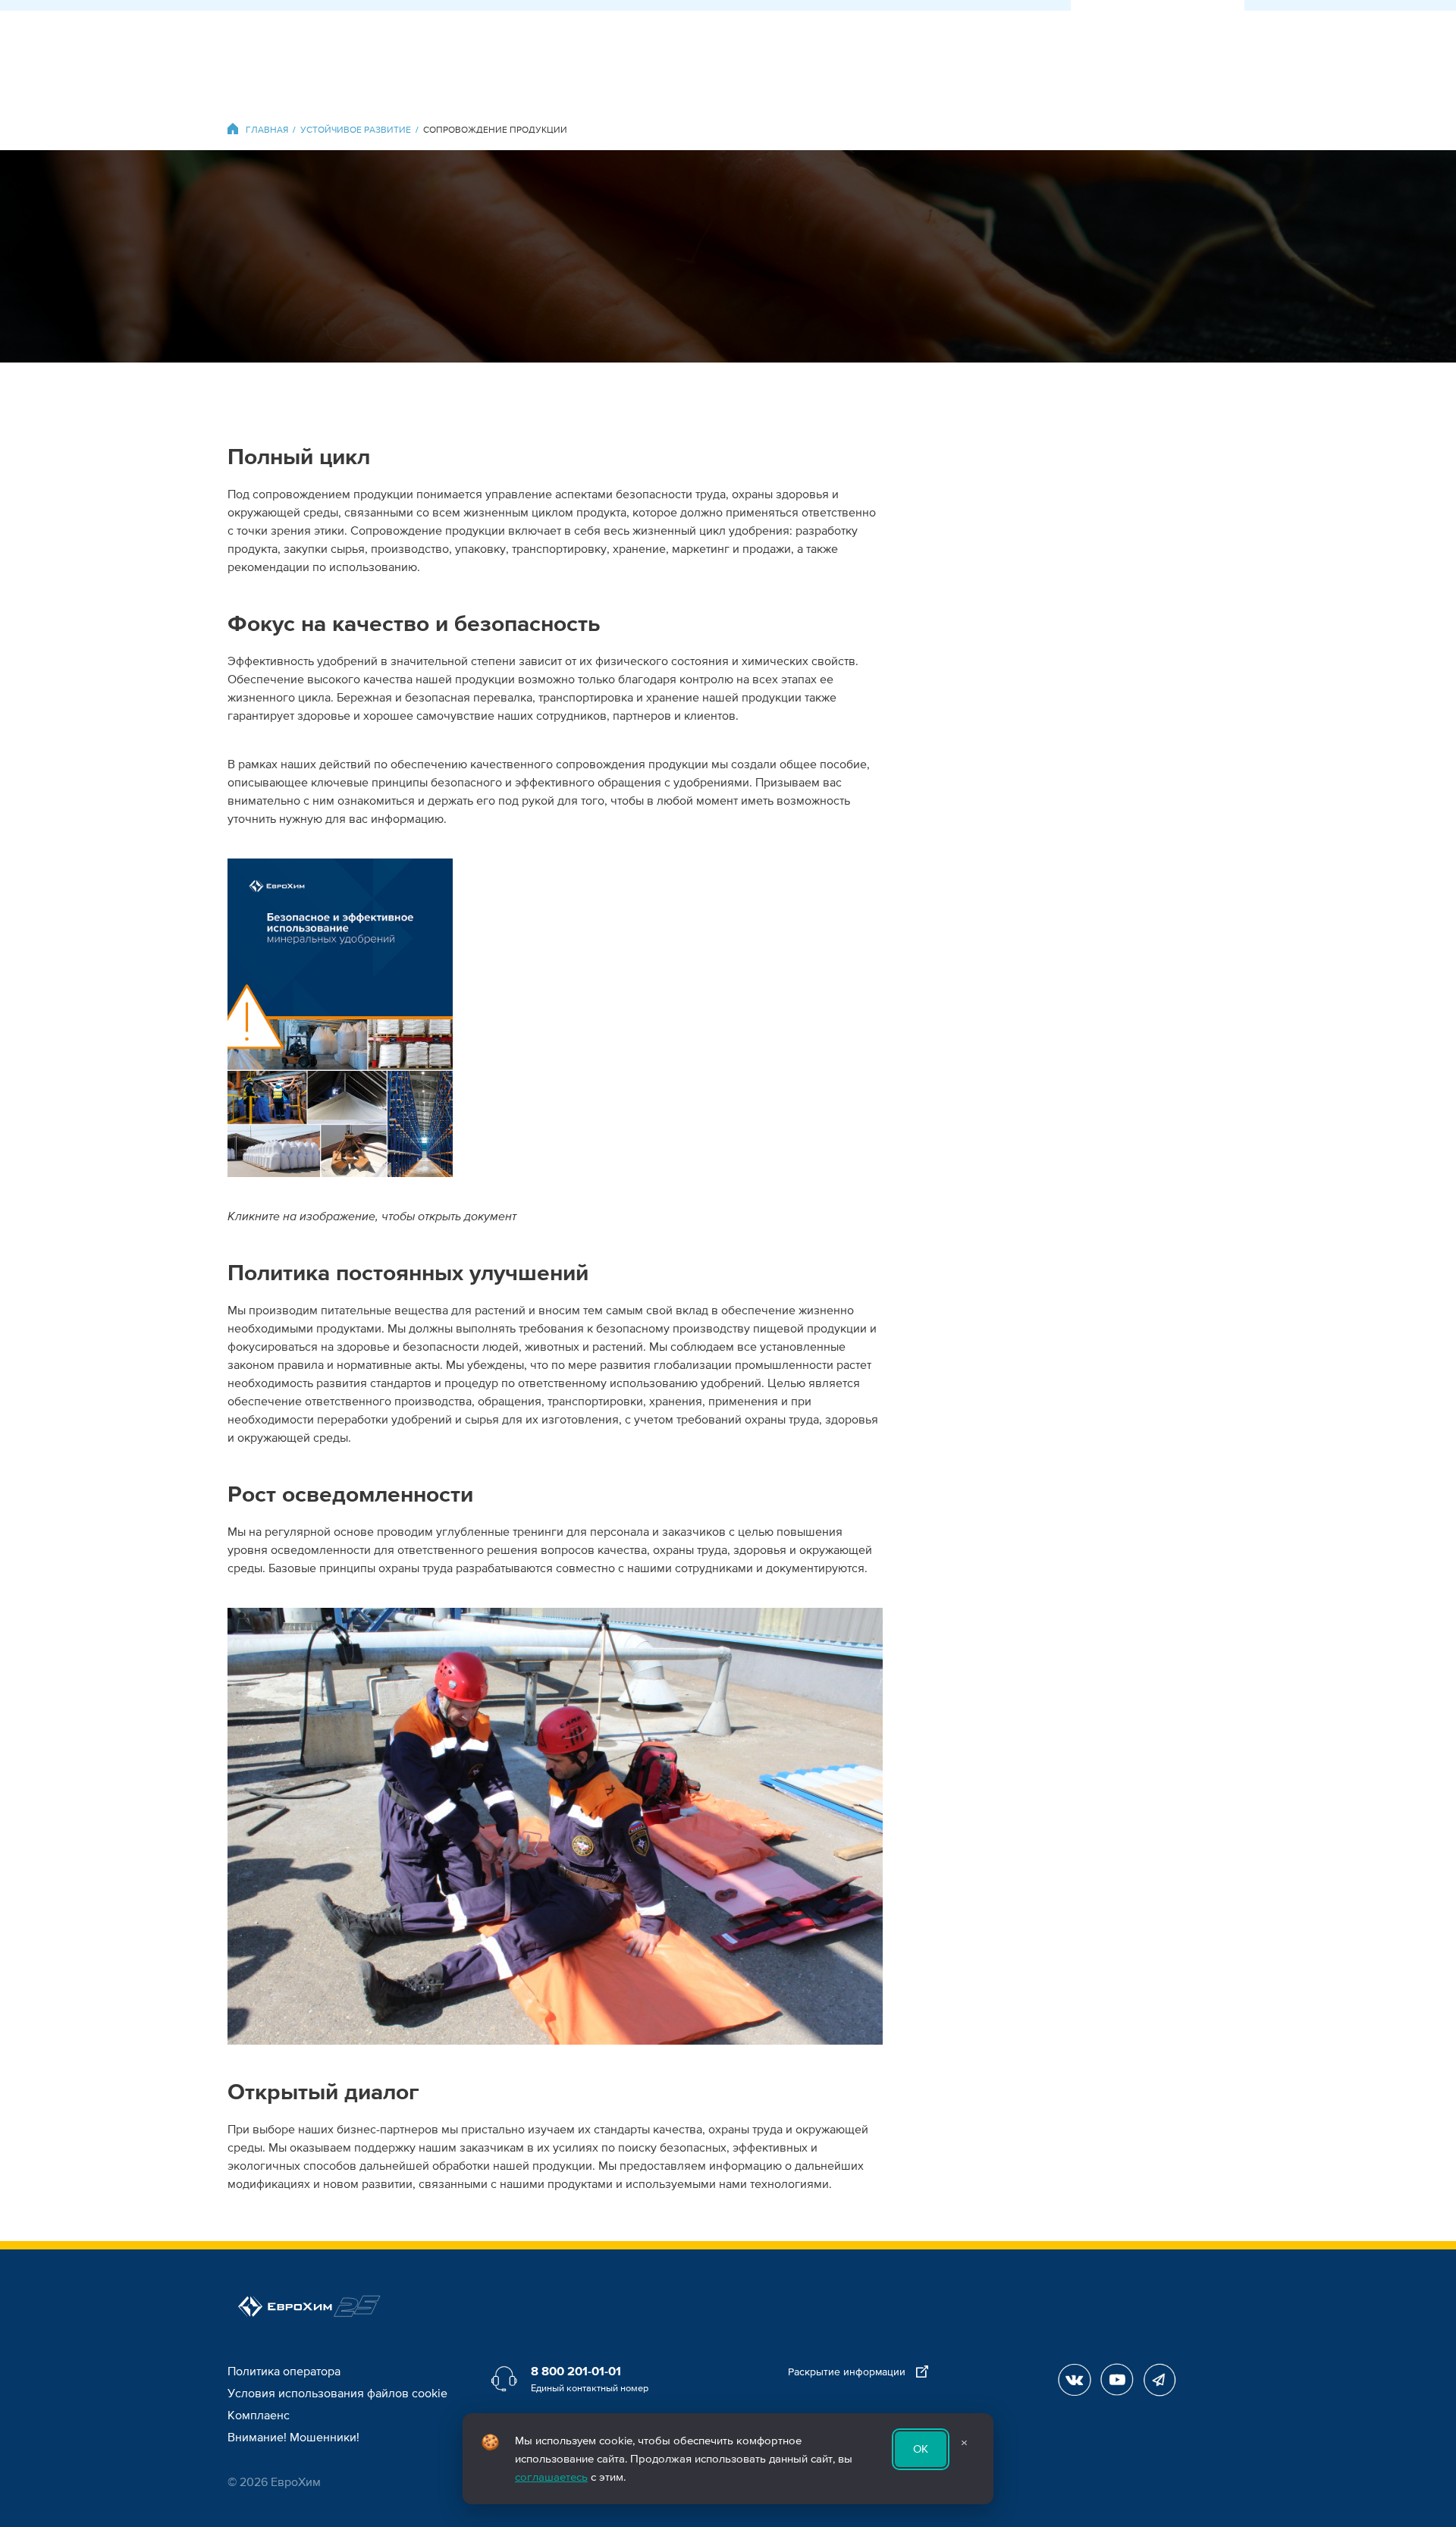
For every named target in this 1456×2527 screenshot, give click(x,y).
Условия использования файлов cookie (337, 2394)
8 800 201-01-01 (576, 2372)
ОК (921, 2449)
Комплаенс (259, 2416)
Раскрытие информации (848, 2372)
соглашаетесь (551, 2477)
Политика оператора (284, 2372)
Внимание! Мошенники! (293, 2438)
